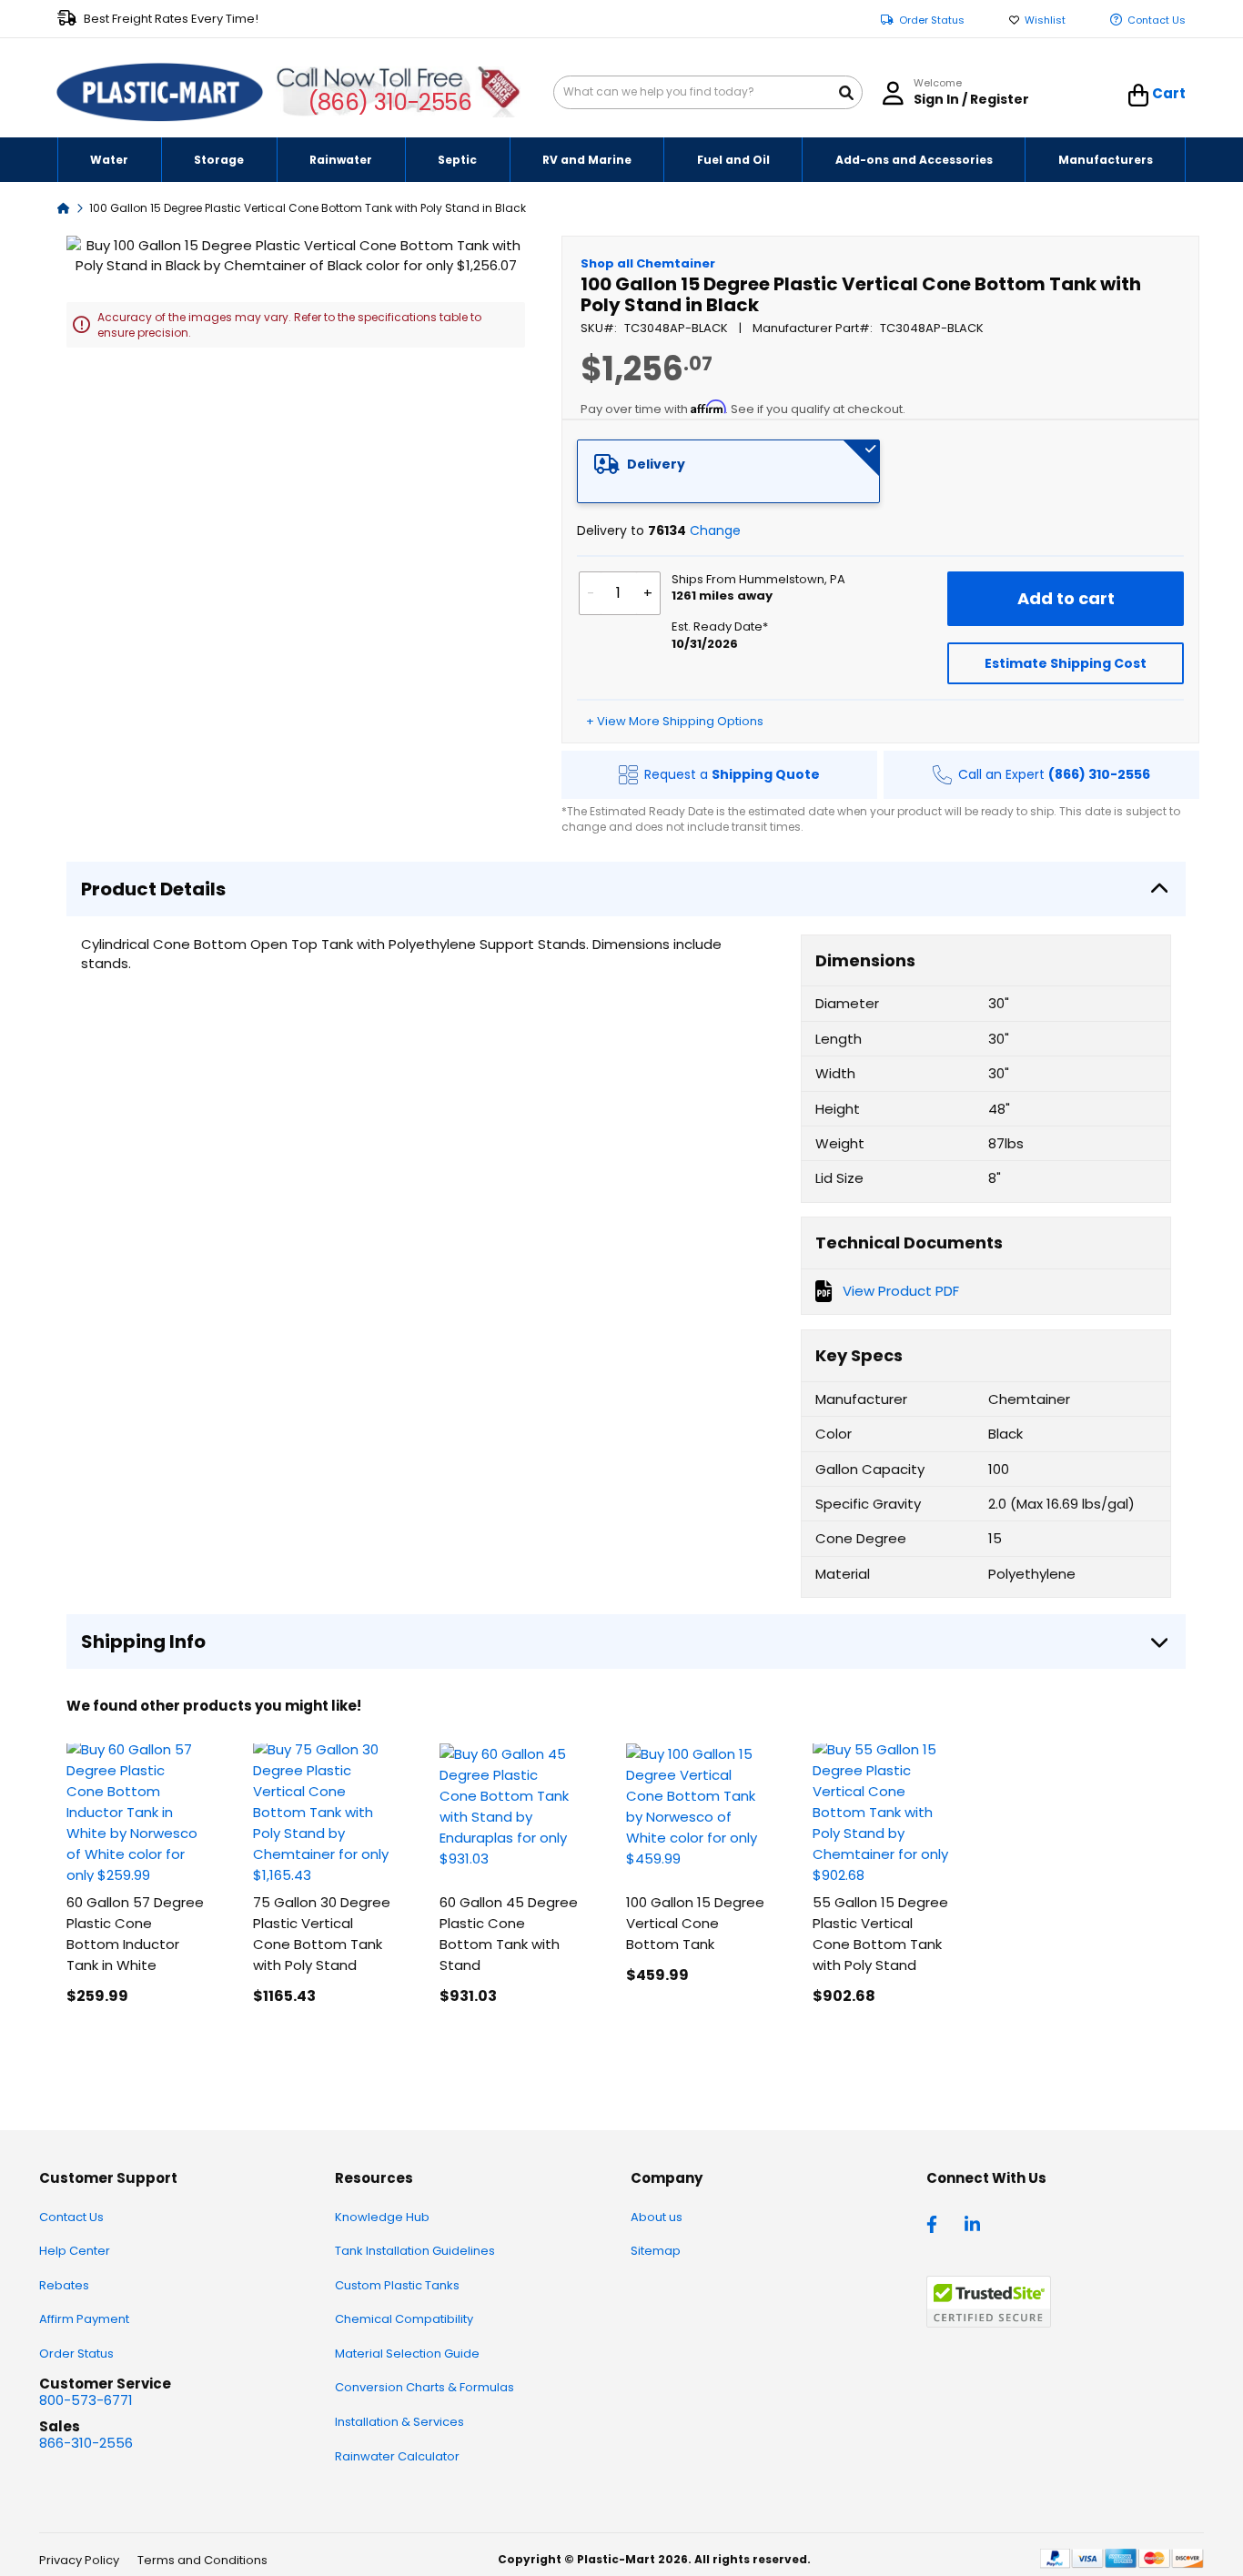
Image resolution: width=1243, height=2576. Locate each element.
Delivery (656, 464)
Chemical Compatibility (404, 2319)
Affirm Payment (84, 2319)
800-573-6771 (86, 2400)
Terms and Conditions (202, 2560)
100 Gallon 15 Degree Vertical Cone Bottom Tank (695, 1923)
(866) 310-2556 (390, 102)
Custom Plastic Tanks (397, 2285)
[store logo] (160, 93)
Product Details (153, 889)
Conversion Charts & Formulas (424, 2387)
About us (657, 2217)
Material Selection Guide (407, 2354)
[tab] (729, 471)
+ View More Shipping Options (675, 721)
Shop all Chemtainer (648, 263)
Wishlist (1045, 20)
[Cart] (1139, 96)
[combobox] (708, 92)
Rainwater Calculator (397, 2456)
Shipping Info (143, 1642)
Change (715, 530)
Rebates (64, 2285)
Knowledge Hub (382, 2217)
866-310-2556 (86, 2443)
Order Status (932, 20)
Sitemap (656, 2251)
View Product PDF (901, 1291)
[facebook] (936, 2223)
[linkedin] (975, 2223)
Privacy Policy (79, 2560)
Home (64, 207)
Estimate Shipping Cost (1066, 663)
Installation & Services (399, 2422)
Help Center (75, 2251)
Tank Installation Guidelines (415, 2251)
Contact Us (1157, 20)
